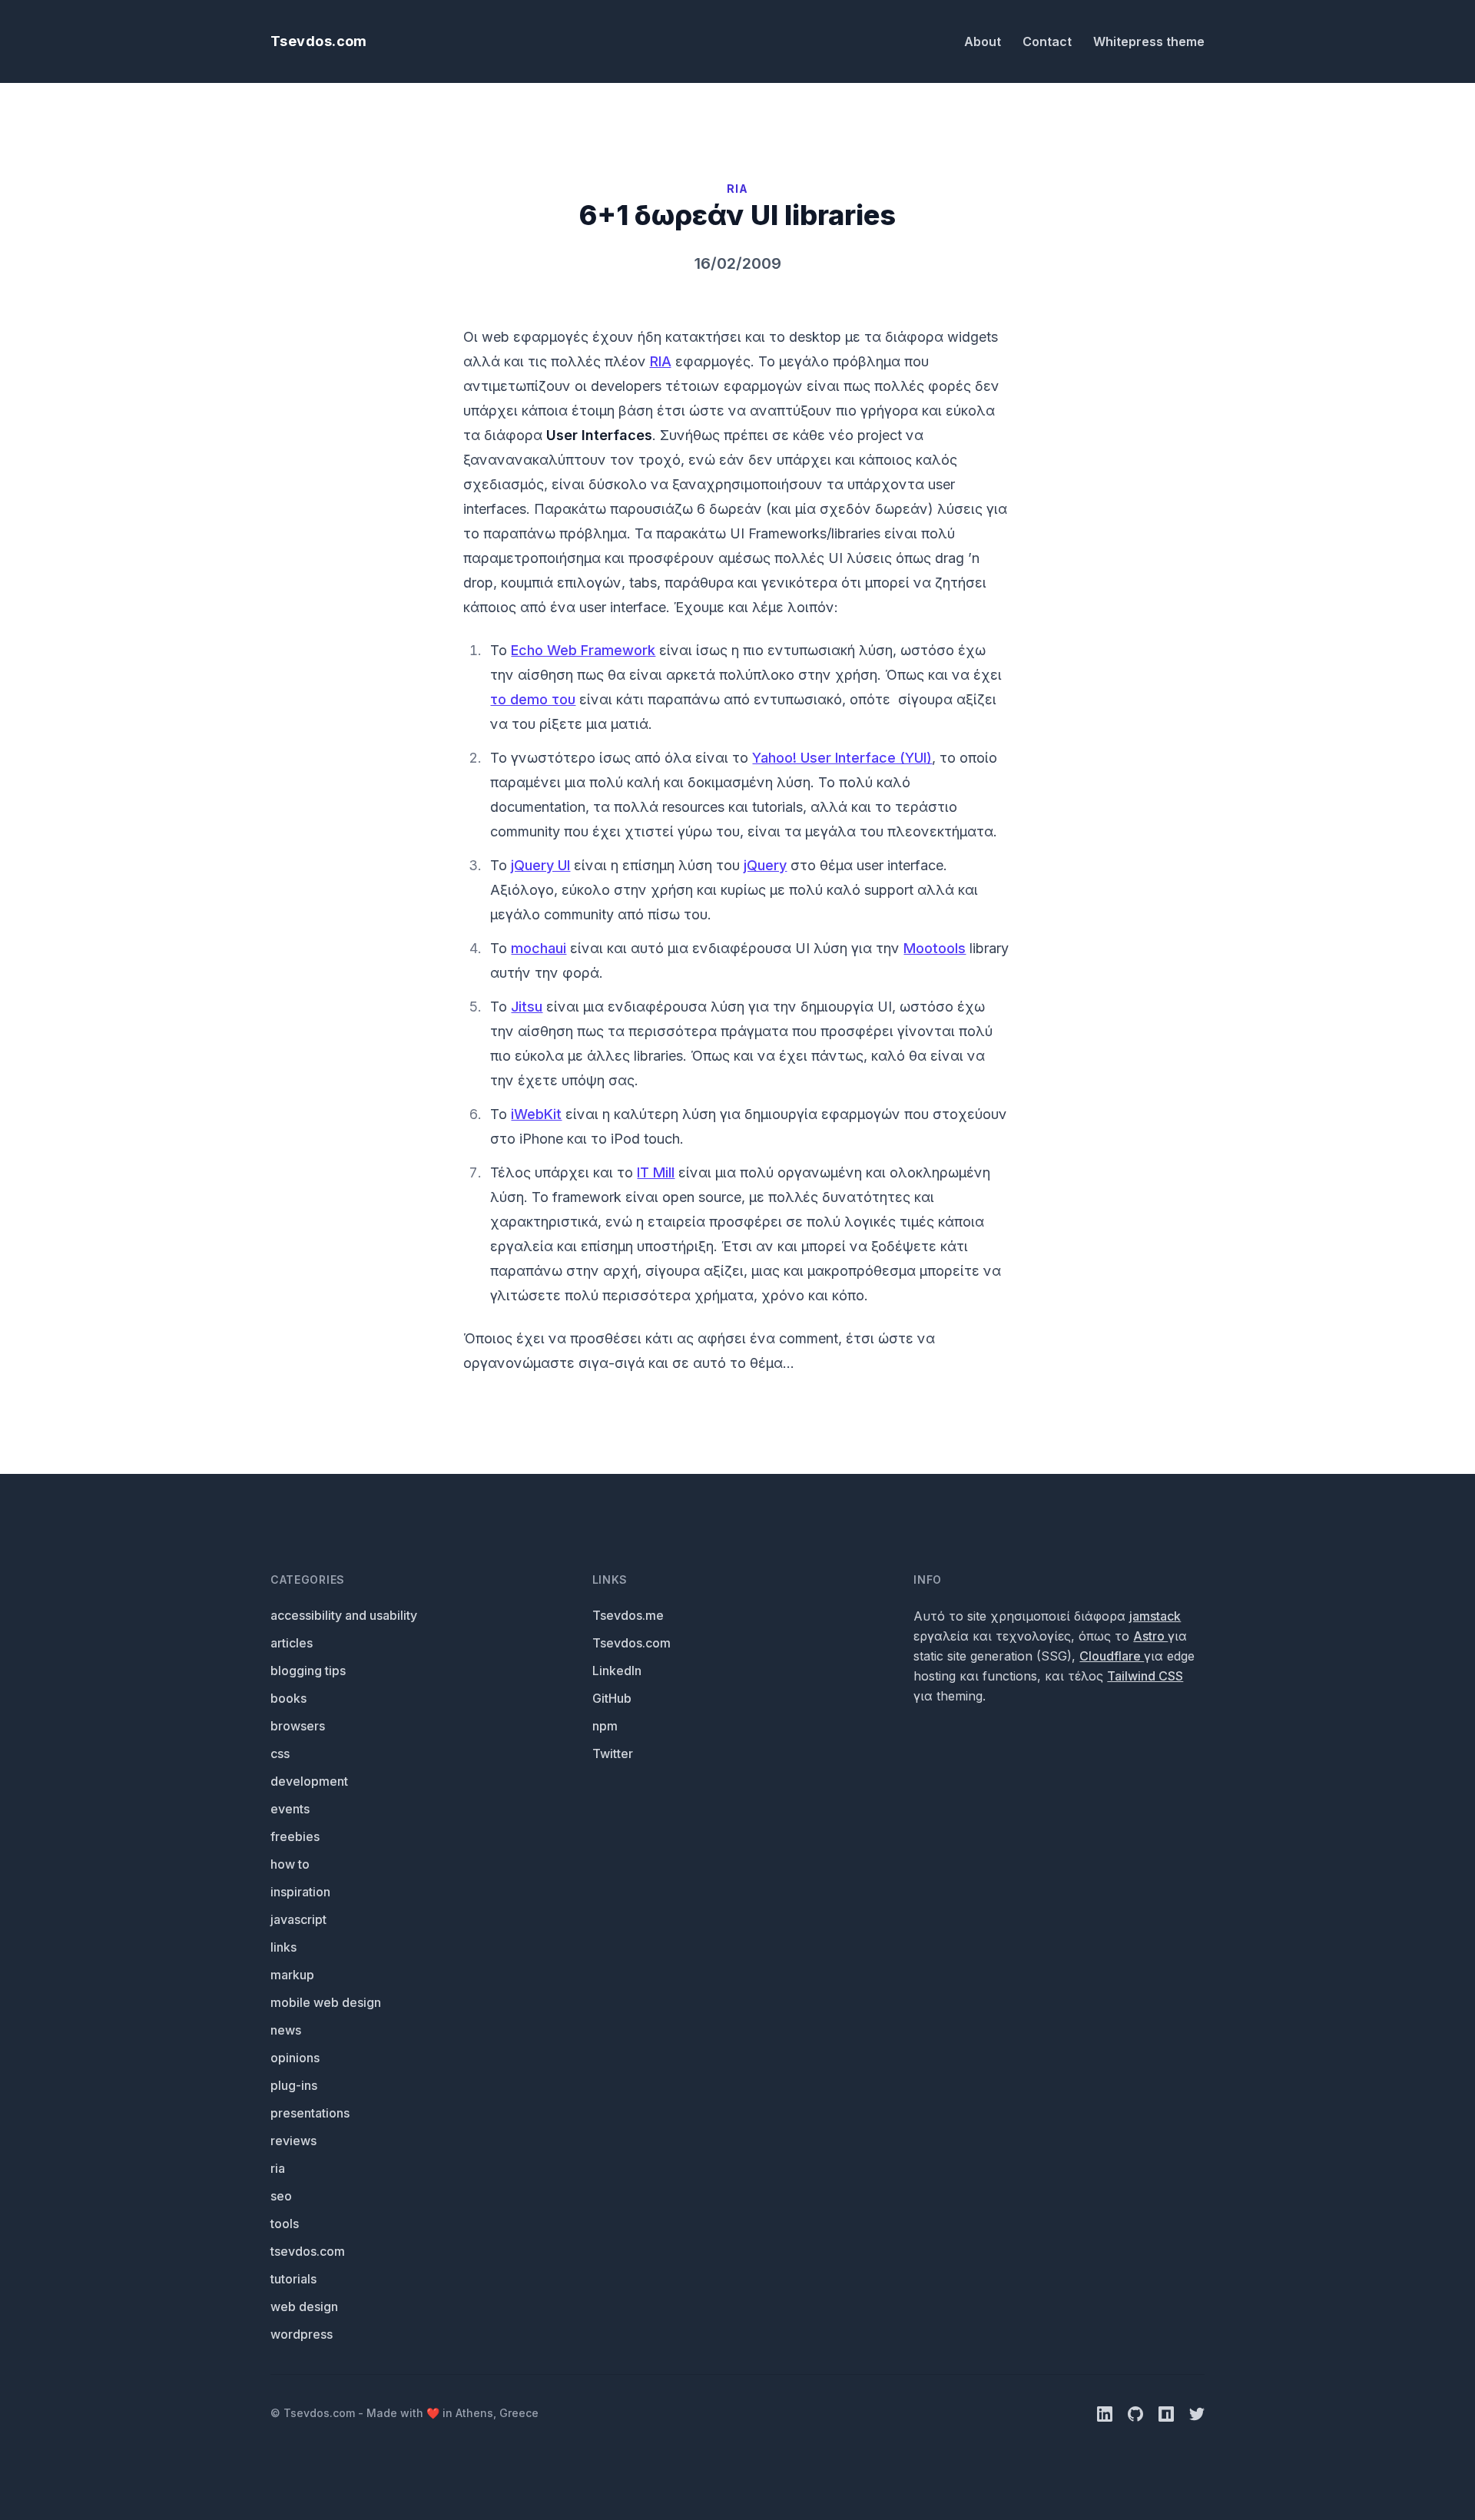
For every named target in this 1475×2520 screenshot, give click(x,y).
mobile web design (326, 2002)
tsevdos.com (308, 2251)
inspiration (300, 1892)
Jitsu (527, 1007)
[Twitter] (1197, 2413)
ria (278, 2168)
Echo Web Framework (583, 650)
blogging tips (308, 1671)
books (288, 1698)
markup (292, 1975)
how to (290, 1864)
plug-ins (294, 2085)
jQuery (765, 865)
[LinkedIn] (1106, 2413)
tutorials (293, 2279)
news (286, 2030)
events (290, 1809)
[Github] (1137, 2413)
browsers (298, 1726)
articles (292, 1643)
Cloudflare (1112, 1656)
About (984, 41)
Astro (1150, 1636)
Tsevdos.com (319, 41)
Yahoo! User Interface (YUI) (842, 758)
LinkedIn (617, 1671)
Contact (1049, 41)
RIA (661, 361)
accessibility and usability (344, 1615)
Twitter (613, 1753)
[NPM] (1168, 2413)
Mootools (935, 948)
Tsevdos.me (628, 1615)
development (309, 1781)
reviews (293, 2141)
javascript (298, 1919)
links (283, 1947)
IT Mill (656, 1172)
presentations (310, 2113)
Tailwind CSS (1145, 1676)
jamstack (1155, 1616)
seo (281, 2196)
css (280, 1753)
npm (605, 1726)
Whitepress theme (1149, 41)
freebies (295, 1836)
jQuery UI (540, 865)
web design (304, 2306)
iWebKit (536, 1114)
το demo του (533, 699)
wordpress (302, 2334)
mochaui (539, 948)
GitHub (612, 1698)
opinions (295, 2058)
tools (285, 2224)
